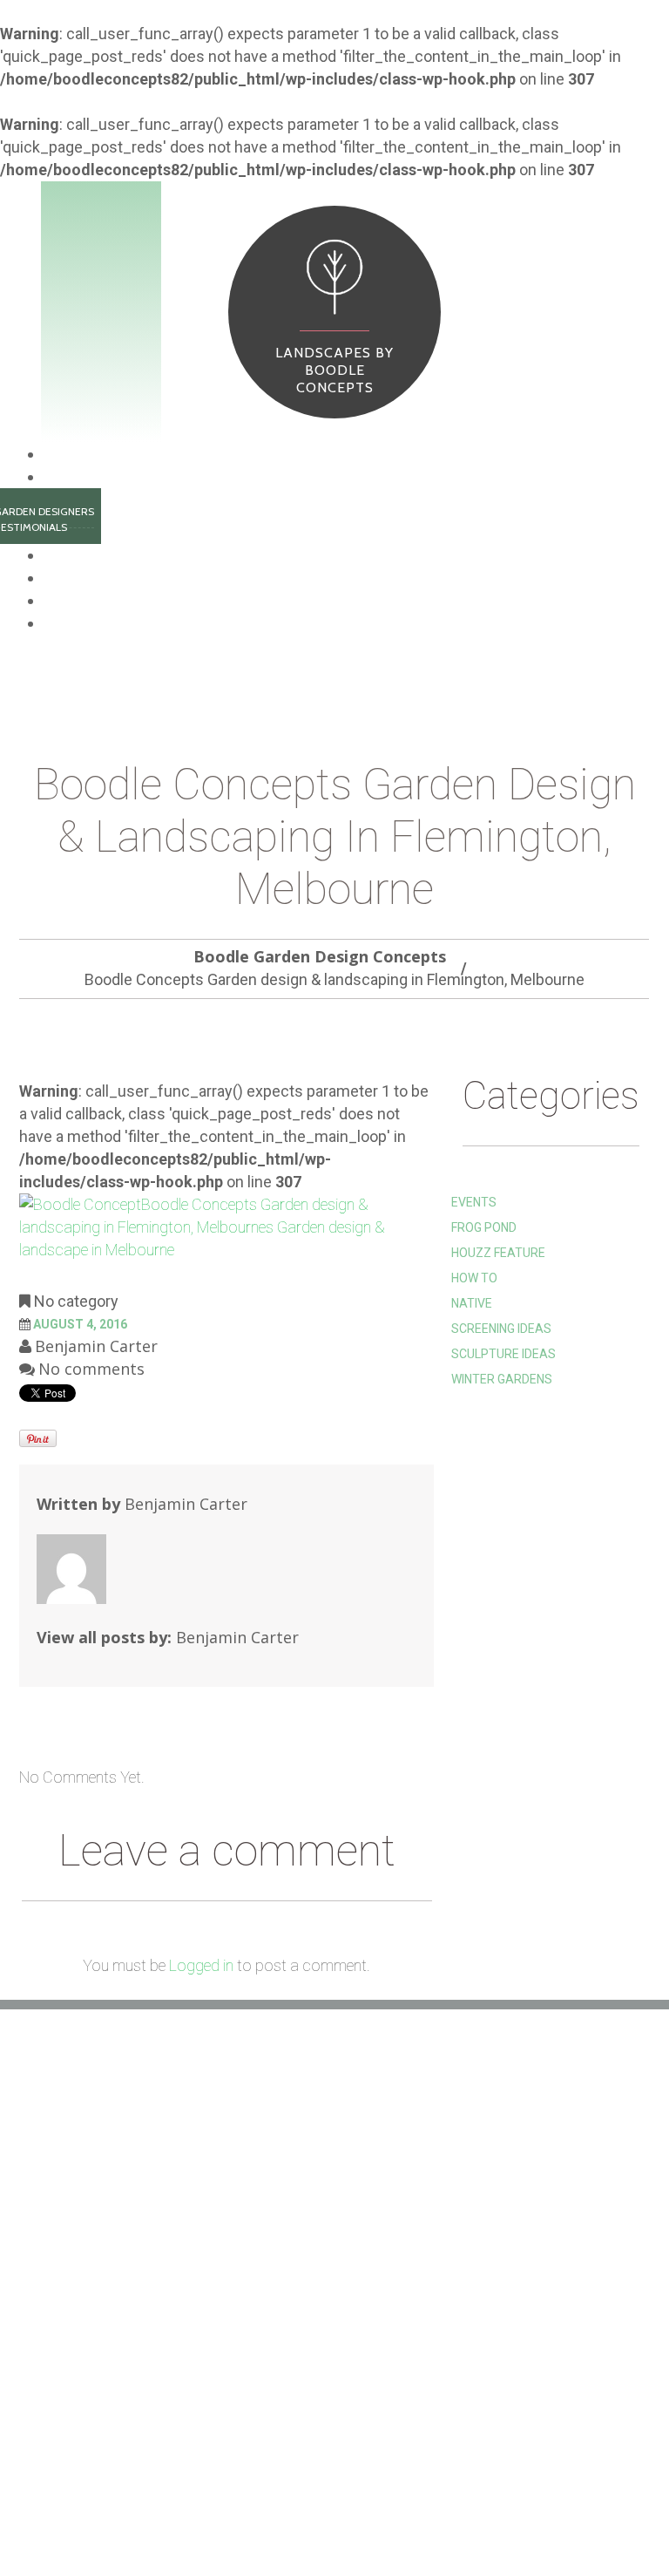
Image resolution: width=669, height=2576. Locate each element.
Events (474, 1202)
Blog (58, 601)
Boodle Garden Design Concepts (320, 956)
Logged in (201, 1965)
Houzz (255, 2227)
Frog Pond (484, 1227)
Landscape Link (283, 2253)
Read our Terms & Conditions (328, 2306)
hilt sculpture (282, 2201)
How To (474, 1278)
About (64, 477)
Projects (71, 578)
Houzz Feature (498, 1253)
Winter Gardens (502, 1379)
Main (61, 454)
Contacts (75, 623)
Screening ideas (501, 1329)
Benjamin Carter (96, 1346)
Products (74, 555)
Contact (338, 2518)
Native (472, 1303)
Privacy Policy (282, 2332)
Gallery (115, 2518)
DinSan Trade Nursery (306, 2280)
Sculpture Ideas (503, 1354)
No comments (91, 1369)
